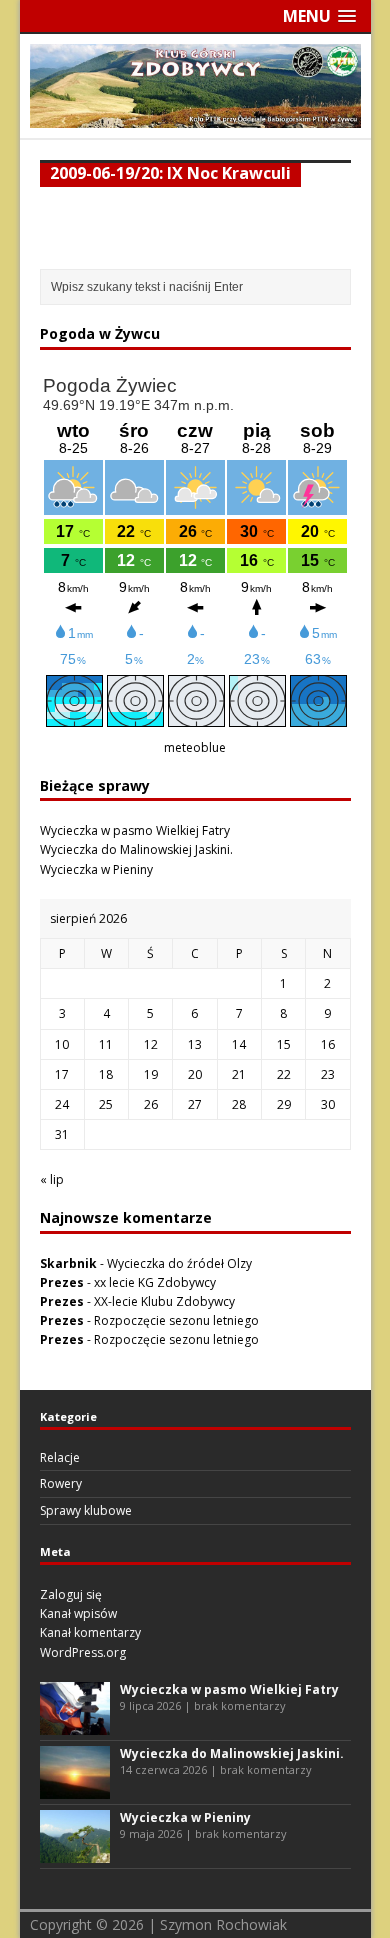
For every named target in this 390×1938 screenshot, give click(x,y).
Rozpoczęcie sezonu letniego (176, 1320)
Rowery (61, 1483)
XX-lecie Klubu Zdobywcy (164, 1301)
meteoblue (195, 747)
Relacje (60, 1457)
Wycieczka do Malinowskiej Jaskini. (136, 849)
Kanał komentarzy (90, 1632)
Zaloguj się (71, 1594)
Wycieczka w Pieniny (96, 869)
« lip (52, 1179)
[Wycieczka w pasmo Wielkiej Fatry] (75, 1725)
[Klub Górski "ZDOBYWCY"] (195, 116)
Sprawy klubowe (86, 1510)
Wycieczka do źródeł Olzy (179, 1263)
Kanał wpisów (78, 1613)
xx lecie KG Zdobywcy (155, 1282)
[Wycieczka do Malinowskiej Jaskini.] (75, 1789)
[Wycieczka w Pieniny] (75, 1853)
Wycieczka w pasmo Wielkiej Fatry (135, 830)
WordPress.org (83, 1652)
